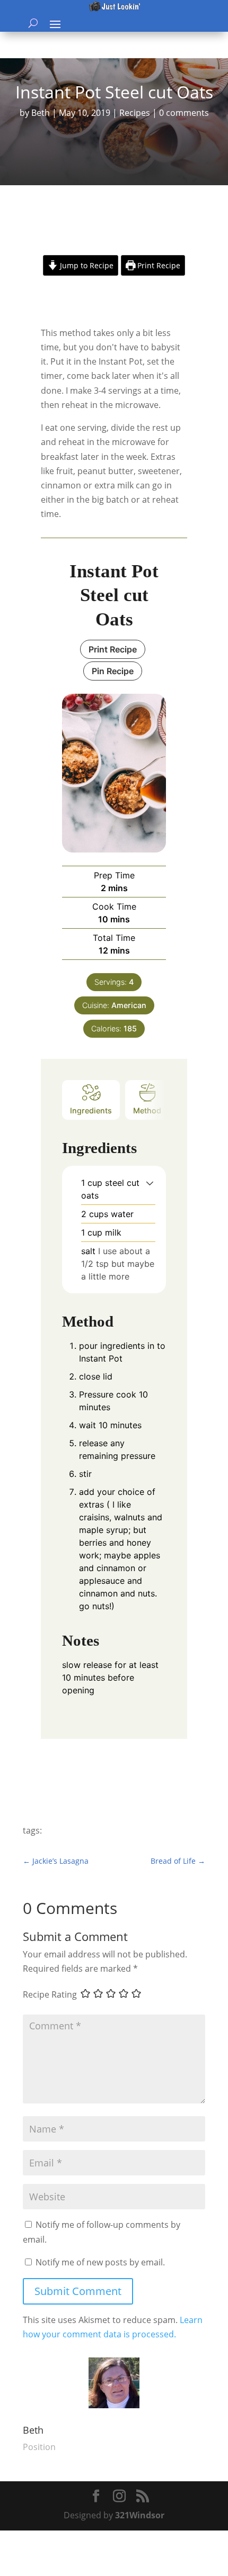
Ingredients (91, 1110)
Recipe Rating (50, 1994)
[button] (150, 1183)
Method (147, 1110)
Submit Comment (78, 2291)
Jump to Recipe (86, 265)
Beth (41, 113)
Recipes (135, 113)
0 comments (184, 113)
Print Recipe (158, 265)
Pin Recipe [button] (113, 671)
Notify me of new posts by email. (100, 2262)
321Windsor (140, 2515)
